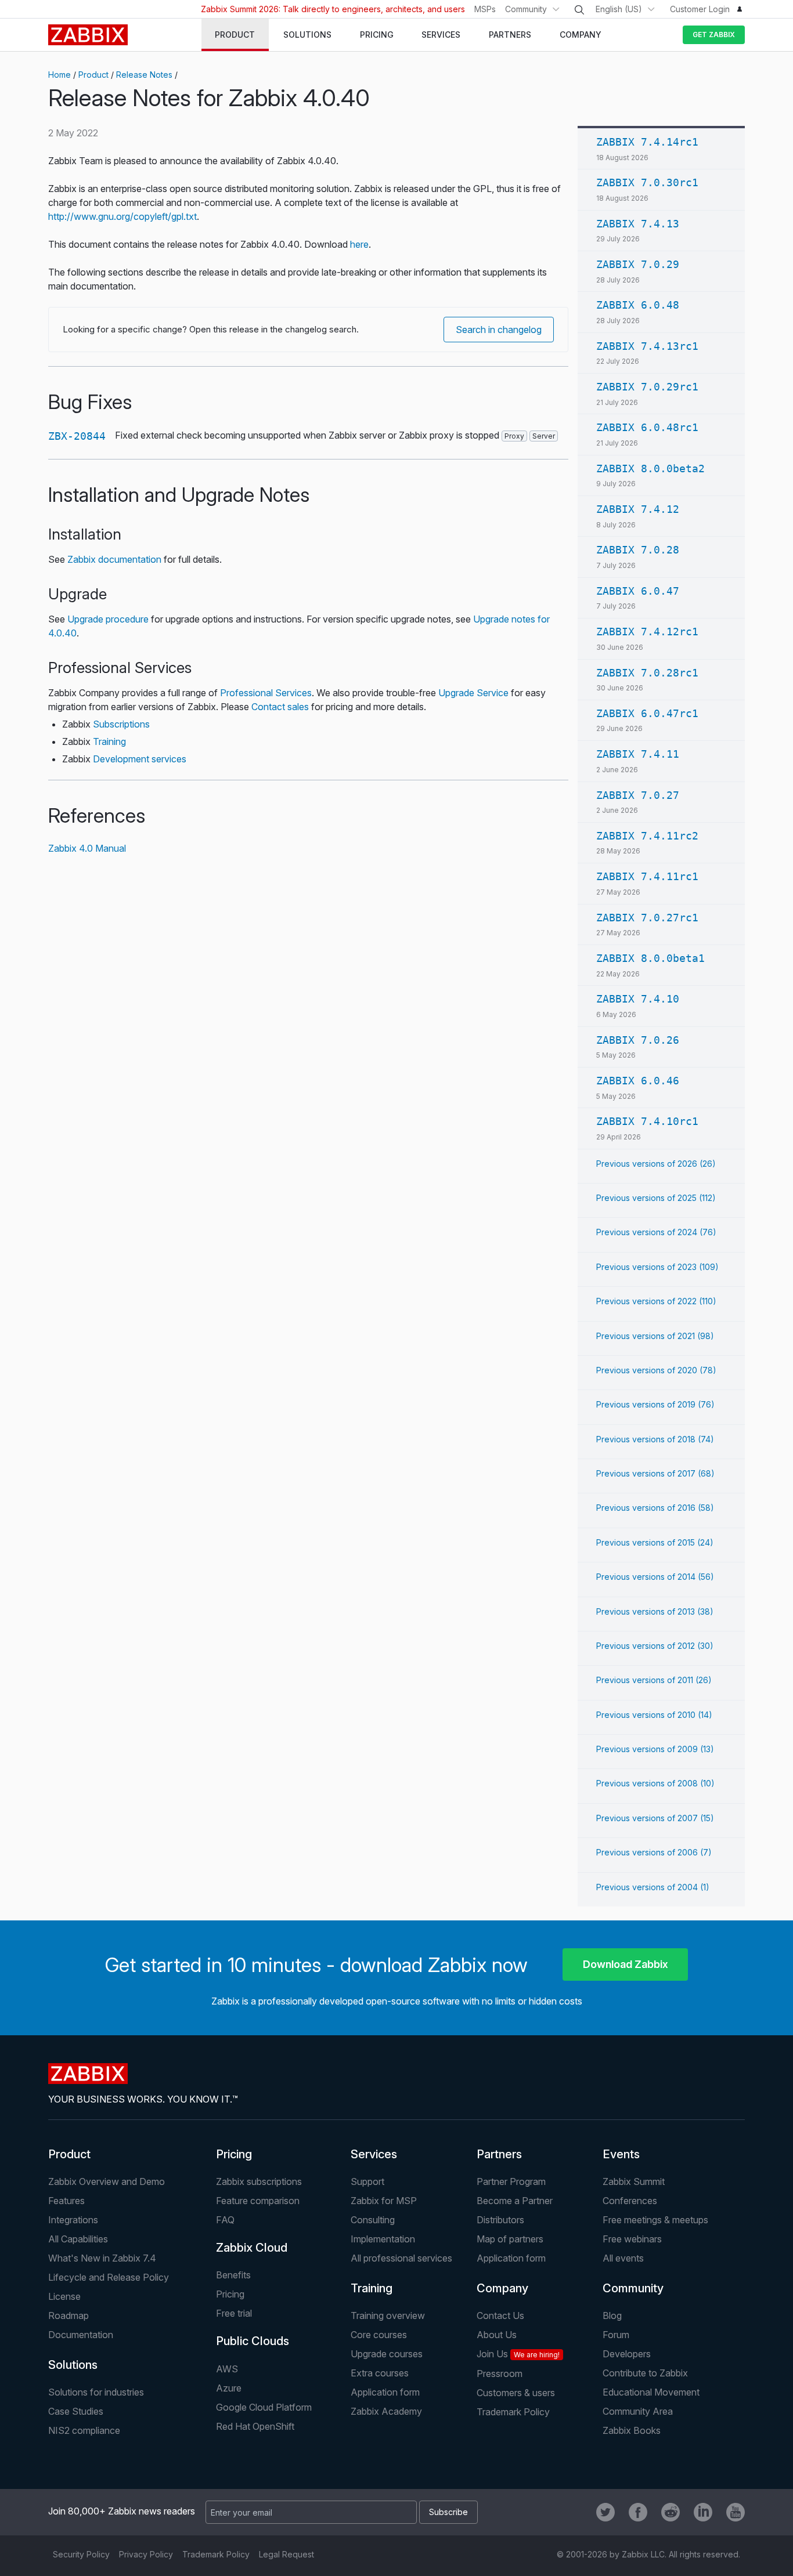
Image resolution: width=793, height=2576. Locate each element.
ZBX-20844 (77, 436)
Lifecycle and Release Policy (109, 2277)
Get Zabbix (714, 35)
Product (93, 75)
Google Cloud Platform (264, 2407)
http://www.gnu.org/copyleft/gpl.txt (122, 216)
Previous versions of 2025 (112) (656, 1198)
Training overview (388, 2315)
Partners (499, 2154)
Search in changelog (499, 330)
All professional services (401, 2258)
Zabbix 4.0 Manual (87, 848)
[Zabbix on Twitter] (605, 2512)
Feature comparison (258, 2201)
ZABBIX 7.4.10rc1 (647, 1121)
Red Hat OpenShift (255, 2426)
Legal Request (286, 2554)
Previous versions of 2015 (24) (655, 1542)
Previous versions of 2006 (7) (654, 1852)
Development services (140, 759)
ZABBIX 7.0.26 (638, 1040)
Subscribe (448, 2512)
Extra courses (380, 2373)
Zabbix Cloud (252, 2248)
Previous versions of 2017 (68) (655, 1473)
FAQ (225, 2220)
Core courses (379, 2335)
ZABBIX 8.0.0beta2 (650, 468)
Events (621, 2154)
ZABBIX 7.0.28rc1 (647, 673)
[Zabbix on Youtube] (736, 2512)
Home (60, 75)
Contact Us (500, 2315)
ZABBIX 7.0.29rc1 (647, 387)
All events (623, 2258)
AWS (227, 2369)
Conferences (630, 2201)
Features (66, 2201)
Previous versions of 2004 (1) (653, 1887)
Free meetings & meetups (655, 2220)
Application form (511, 2258)
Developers (627, 2354)
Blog (612, 2315)
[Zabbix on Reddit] (671, 2512)
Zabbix (88, 35)
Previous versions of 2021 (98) (655, 1336)
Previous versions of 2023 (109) (657, 1267)
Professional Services (266, 693)
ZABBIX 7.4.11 (638, 754)
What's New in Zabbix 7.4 (102, 2258)
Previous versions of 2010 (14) (654, 1715)
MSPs (485, 9)
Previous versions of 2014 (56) (655, 1577)
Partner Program (511, 2181)
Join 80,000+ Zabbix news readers (122, 2511)
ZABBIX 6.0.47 (638, 591)
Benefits (233, 2275)
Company (502, 2288)
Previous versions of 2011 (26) (654, 1680)
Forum (616, 2335)
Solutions (73, 2365)
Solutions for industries (96, 2392)
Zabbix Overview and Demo (107, 2181)
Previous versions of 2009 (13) (655, 1749)
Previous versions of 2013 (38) (655, 1611)
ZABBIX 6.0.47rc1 (647, 713)
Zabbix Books (632, 2430)
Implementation (383, 2239)
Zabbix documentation (114, 559)
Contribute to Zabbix (645, 2373)
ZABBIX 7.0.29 (638, 264)
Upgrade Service (473, 693)
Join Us (518, 2354)
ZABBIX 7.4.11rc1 (647, 876)
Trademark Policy (513, 2412)
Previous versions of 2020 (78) (656, 1370)
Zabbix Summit (634, 2181)
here (359, 244)
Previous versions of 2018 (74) (655, 1439)
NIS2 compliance (84, 2430)
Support (367, 2181)
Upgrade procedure (108, 619)
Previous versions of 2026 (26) (656, 1164)
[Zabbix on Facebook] (638, 2512)
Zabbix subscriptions (259, 2181)
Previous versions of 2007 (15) (655, 1818)
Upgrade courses (387, 2354)
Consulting (373, 2220)
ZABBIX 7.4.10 (638, 999)
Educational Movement (651, 2392)
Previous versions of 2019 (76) (655, 1404)
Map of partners (510, 2239)
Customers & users (516, 2393)
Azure (229, 2388)
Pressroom (500, 2374)
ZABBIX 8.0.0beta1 (650, 958)
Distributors (500, 2220)
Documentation (81, 2335)
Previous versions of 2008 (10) (655, 1783)
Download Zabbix (626, 1964)
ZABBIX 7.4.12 (638, 509)
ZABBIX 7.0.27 (638, 795)
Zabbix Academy (386, 2411)
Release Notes (144, 75)
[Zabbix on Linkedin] (703, 2512)
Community (526, 9)
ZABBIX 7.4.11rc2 (647, 836)
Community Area (638, 2411)
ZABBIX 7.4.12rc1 (647, 632)
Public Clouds (253, 2341)
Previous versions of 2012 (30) (655, 1646)
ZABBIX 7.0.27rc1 (647, 918)
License (64, 2296)
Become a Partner (515, 2201)
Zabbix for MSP (384, 2201)
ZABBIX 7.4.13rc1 (647, 346)
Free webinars (632, 2239)
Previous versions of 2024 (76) (656, 1232)
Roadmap (69, 2315)
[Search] (579, 10)
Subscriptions (121, 724)
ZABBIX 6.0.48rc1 (647, 427)
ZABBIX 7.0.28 (638, 550)
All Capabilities (78, 2239)
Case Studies (76, 2411)
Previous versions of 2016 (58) (655, 1508)
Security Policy (81, 2554)
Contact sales (280, 707)
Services (374, 2154)
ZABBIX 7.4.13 (638, 224)
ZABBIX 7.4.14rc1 (647, 142)
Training (109, 741)
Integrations (73, 2220)
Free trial (234, 2313)
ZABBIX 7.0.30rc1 (647, 182)
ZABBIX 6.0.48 (638, 305)
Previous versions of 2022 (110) (656, 1301)
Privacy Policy (146, 2554)
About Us (497, 2335)
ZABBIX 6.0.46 (638, 1081)
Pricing (234, 2154)
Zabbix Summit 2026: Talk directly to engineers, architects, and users (333, 9)
